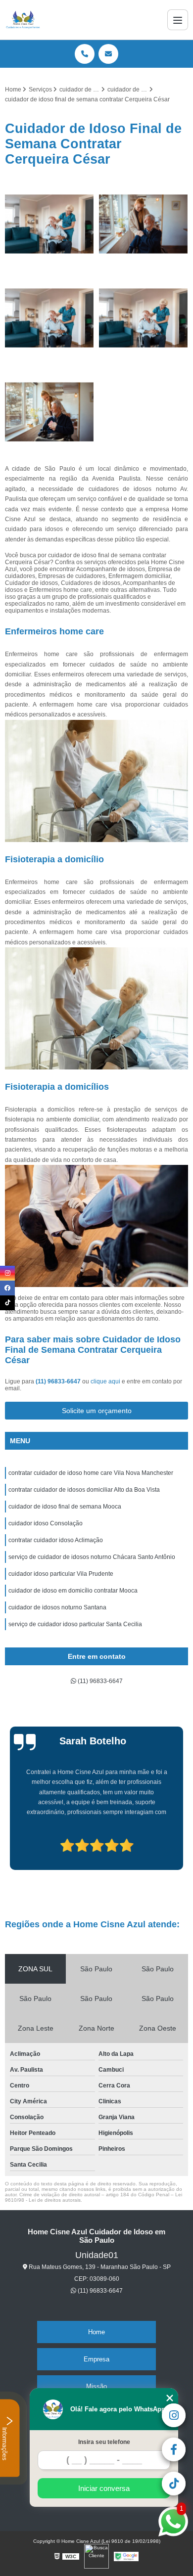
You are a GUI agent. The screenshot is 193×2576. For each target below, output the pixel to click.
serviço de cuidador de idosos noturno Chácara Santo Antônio (92, 1557)
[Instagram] (7, 1273)
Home (96, 2332)
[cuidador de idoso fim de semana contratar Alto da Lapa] (144, 224)
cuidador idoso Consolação (46, 1523)
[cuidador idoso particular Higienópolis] (49, 318)
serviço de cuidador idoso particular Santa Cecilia (75, 1624)
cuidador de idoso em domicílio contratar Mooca (73, 1591)
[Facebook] (7, 1288)
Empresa (96, 2359)
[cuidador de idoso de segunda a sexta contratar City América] (49, 412)
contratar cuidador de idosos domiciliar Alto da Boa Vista (84, 1490)
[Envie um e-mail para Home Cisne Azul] (108, 54)
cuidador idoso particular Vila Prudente (61, 1574)
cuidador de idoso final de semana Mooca (65, 1507)
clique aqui (105, 1381)
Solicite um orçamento (97, 1411)
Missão (96, 2386)
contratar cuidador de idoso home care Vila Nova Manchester (91, 1473)
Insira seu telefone (104, 2442)
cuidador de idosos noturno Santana (57, 1607)
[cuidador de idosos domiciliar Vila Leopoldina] (49, 224)
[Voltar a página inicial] (23, 20)
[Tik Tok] (7, 1303)
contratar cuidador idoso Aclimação (56, 1540)
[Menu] (178, 20)
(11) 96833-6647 (59, 1381)
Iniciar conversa (104, 2488)
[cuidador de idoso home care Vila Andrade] (144, 318)
